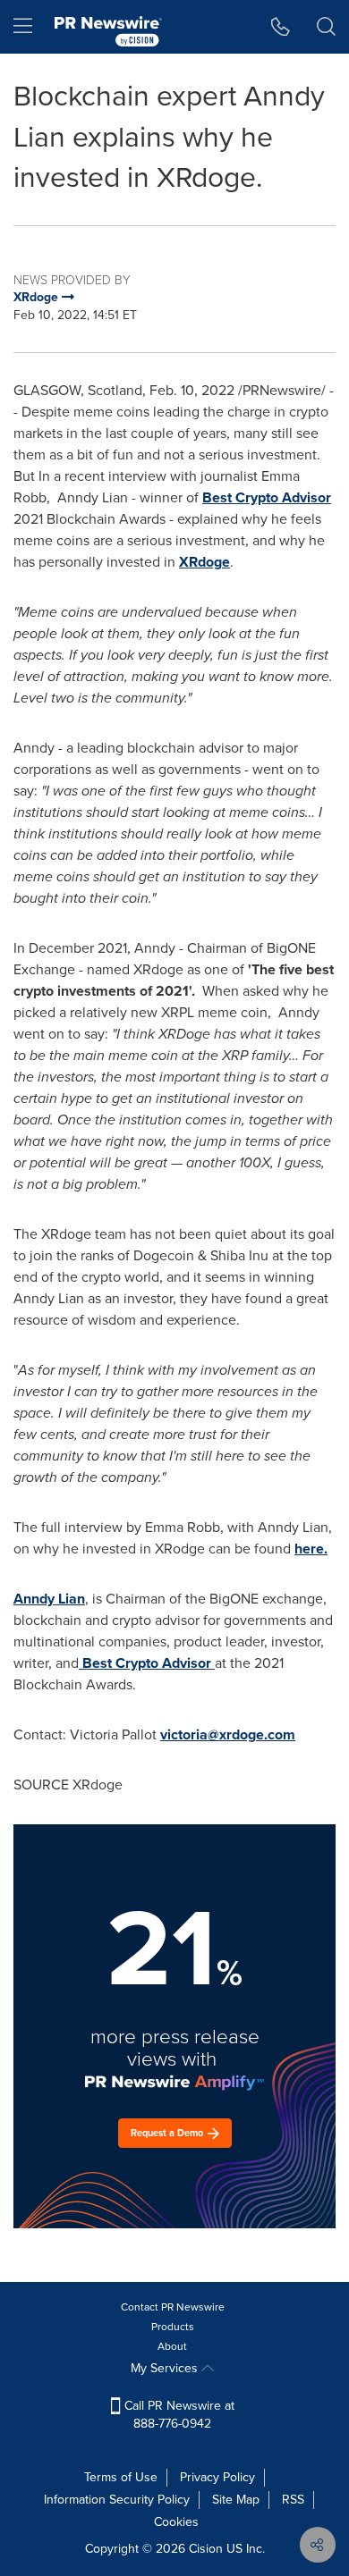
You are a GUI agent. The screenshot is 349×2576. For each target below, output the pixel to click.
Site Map (236, 2500)
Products (173, 2327)
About (172, 2346)
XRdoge (204, 562)
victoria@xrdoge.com (228, 1734)
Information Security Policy (117, 2500)
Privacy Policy (217, 2477)
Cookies (176, 2522)
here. (311, 1549)
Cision (206, 2549)
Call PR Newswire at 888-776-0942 (178, 2415)
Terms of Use (121, 2477)
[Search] (326, 27)
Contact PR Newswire (173, 2307)
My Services (166, 2368)
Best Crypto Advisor (267, 497)
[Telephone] (281, 27)
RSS (293, 2500)
